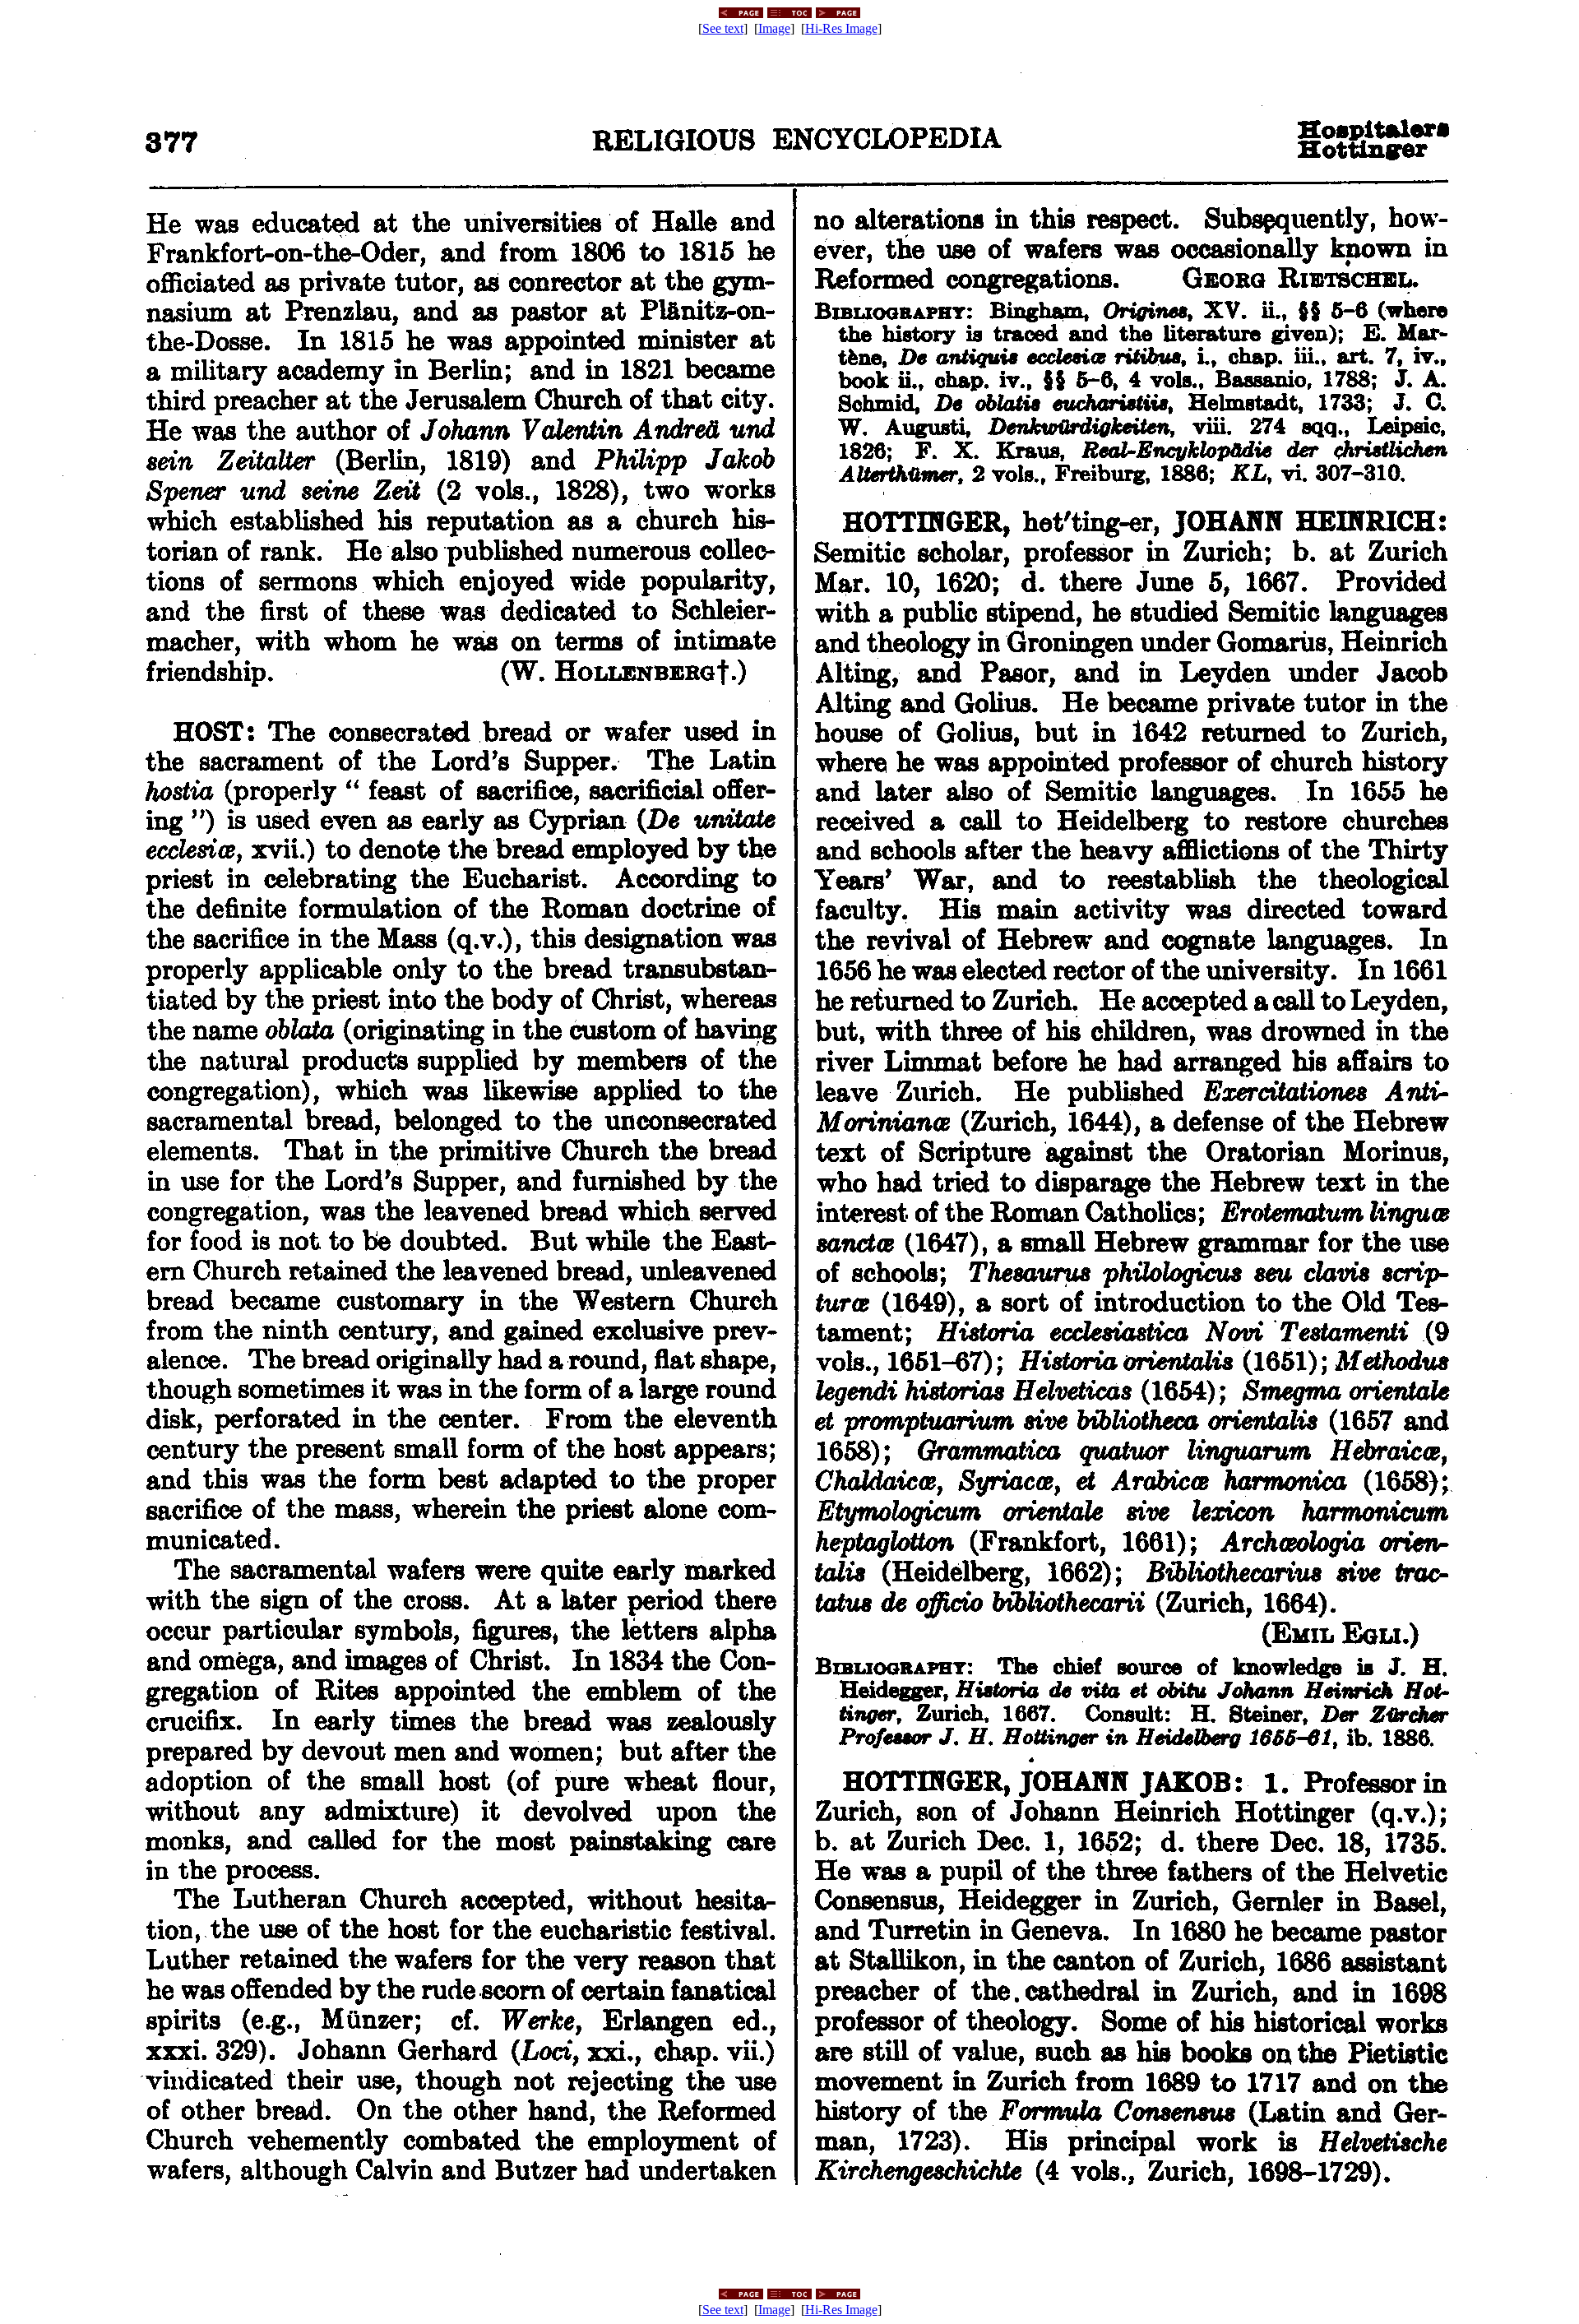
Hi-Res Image (841, 28)
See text (723, 28)
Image (774, 28)
